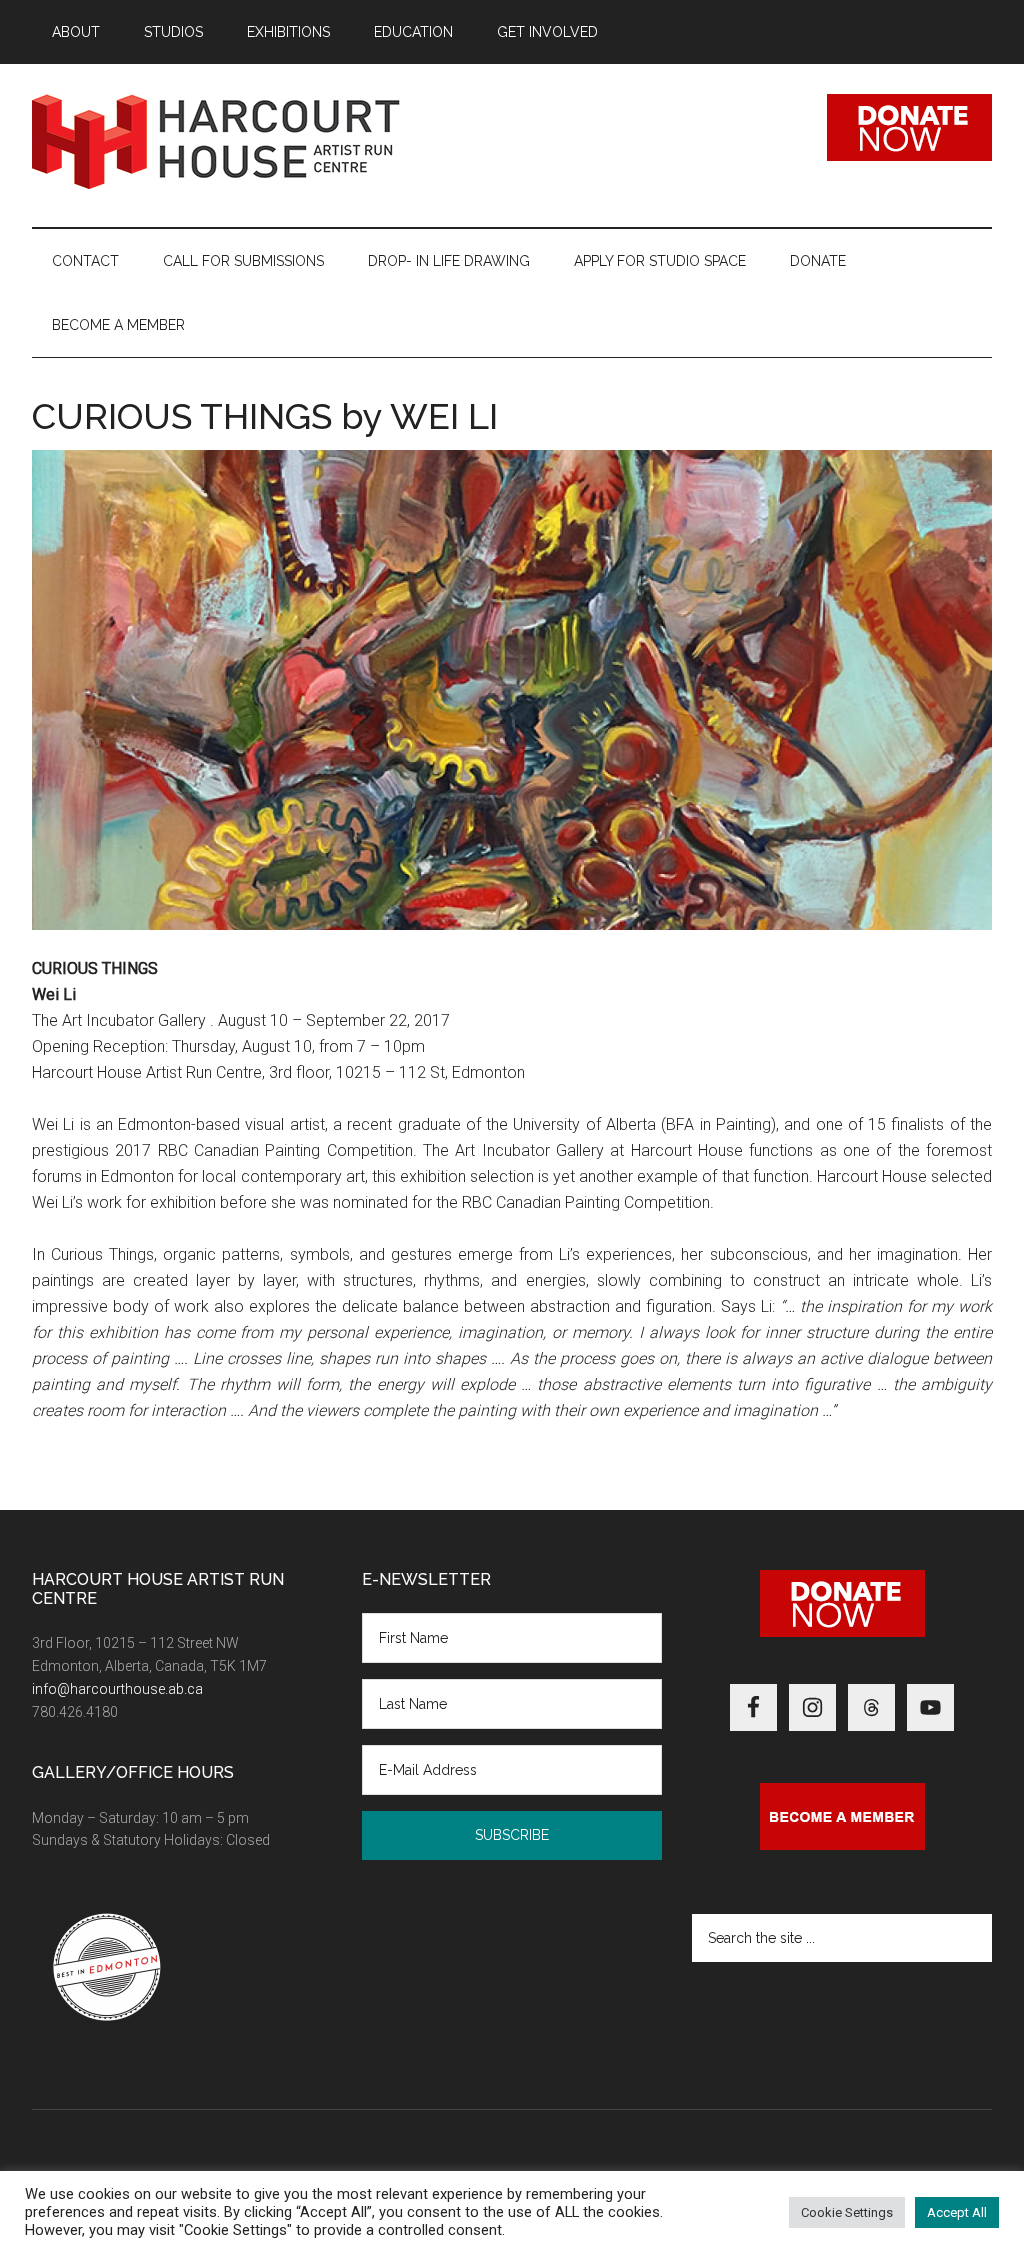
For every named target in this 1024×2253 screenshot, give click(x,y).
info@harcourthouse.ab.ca (117, 1689)
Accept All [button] (957, 2212)
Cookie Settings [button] (847, 2212)
